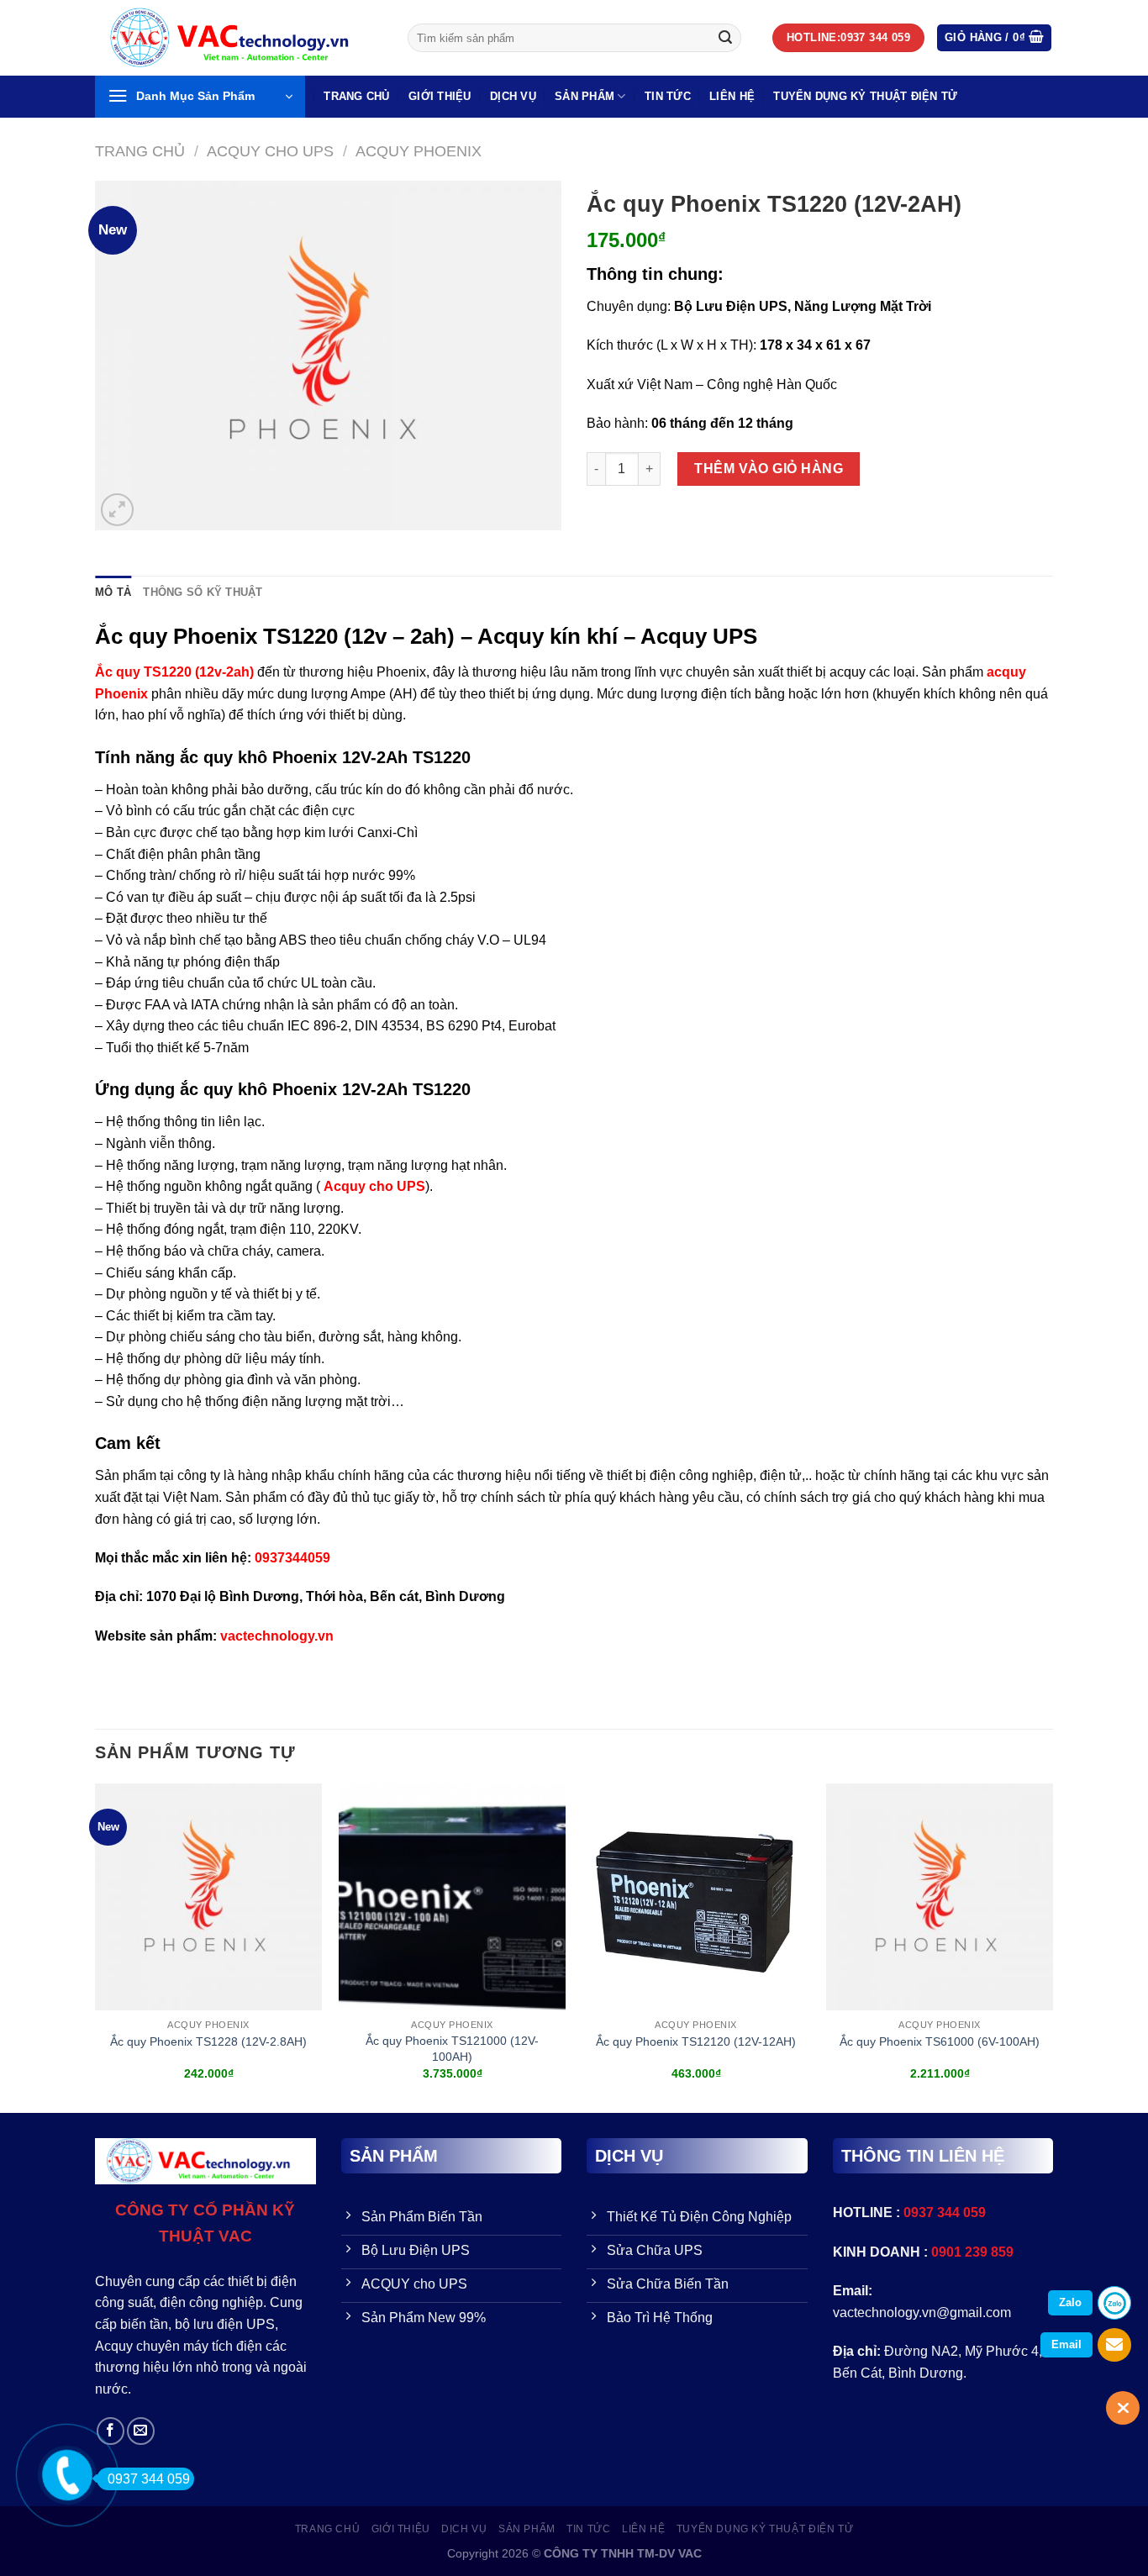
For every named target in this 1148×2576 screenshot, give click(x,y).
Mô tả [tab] (113, 592)
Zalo (1070, 2302)
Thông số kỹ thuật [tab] (203, 592)
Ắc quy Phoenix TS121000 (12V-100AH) (452, 2049)
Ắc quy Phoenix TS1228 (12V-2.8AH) (208, 2041)
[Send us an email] (141, 2431)
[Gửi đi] (725, 38)
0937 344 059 (149, 2479)
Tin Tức (668, 96)
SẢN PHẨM (585, 96)
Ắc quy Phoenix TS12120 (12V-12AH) (696, 2041)
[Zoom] (117, 510)
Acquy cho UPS (374, 1186)
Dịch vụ (513, 96)
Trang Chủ (356, 96)
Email (1066, 2344)
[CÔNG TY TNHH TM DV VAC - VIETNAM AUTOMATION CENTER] (239, 38)
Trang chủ (140, 151)
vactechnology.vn (277, 1636)
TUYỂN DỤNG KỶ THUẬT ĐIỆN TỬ (865, 96)
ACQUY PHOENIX (419, 151)
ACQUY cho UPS (270, 151)
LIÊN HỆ (732, 96)
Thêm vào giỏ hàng (769, 469)
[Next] (1052, 1947)
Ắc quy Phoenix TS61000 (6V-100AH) (940, 2041)
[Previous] (96, 1947)
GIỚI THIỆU (440, 96)
